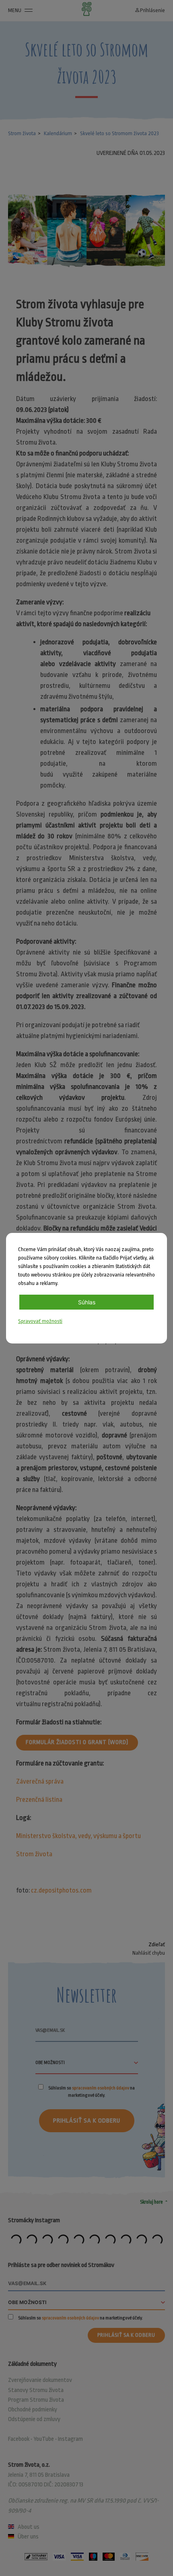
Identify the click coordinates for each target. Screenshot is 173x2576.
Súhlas (87, 1302)
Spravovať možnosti (40, 1321)
